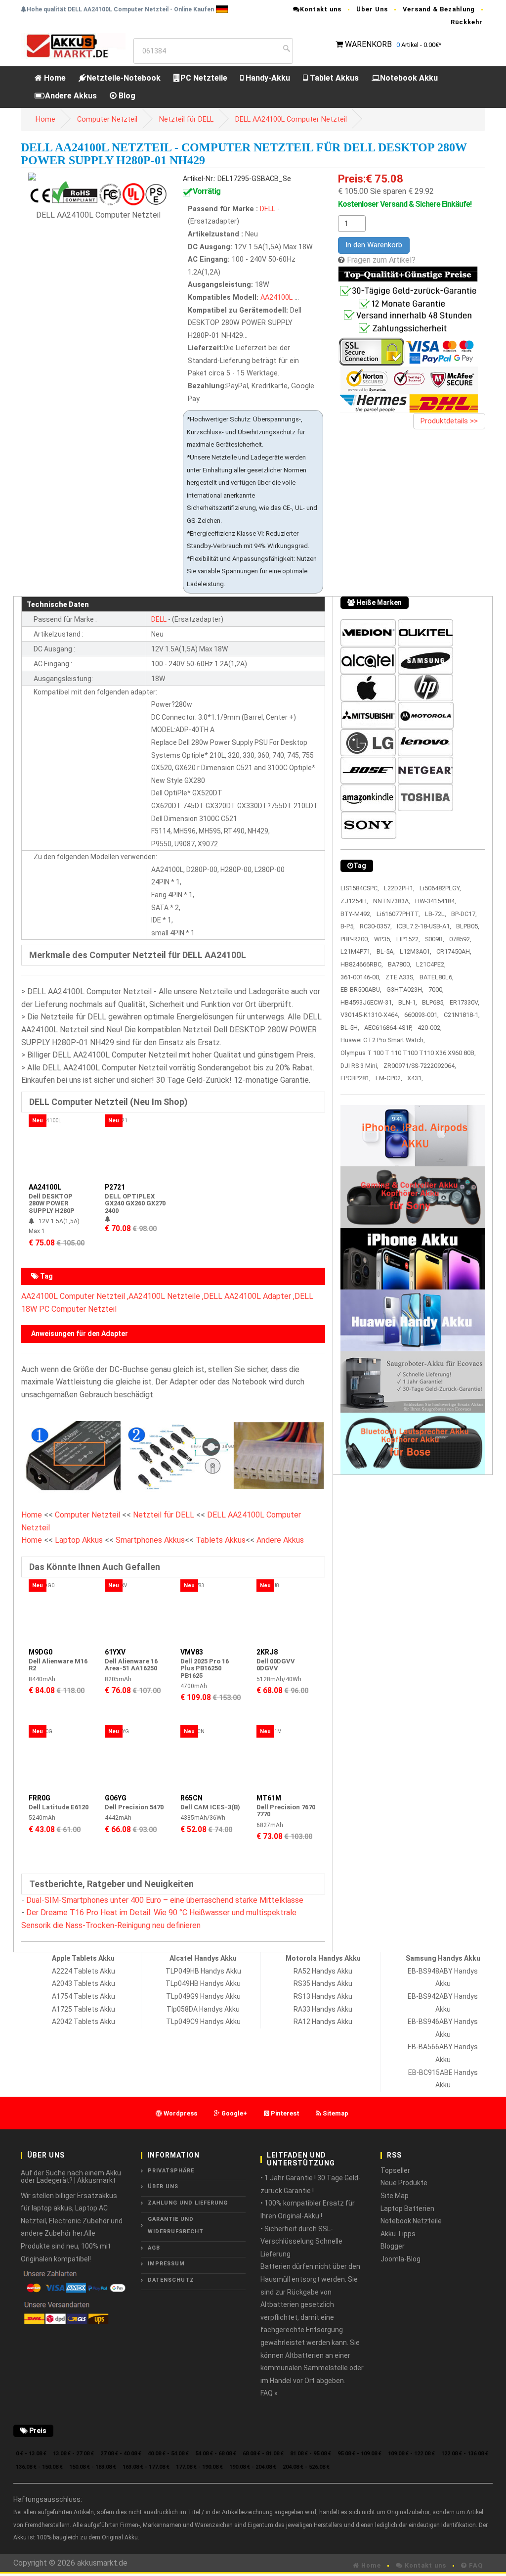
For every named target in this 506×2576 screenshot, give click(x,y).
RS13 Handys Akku (323, 1996)
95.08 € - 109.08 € (359, 2454)
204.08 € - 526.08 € (306, 2467)
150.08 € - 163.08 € (93, 2467)
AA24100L (276, 298)
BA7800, (400, 964)
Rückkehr (467, 22)
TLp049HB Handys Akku (203, 1983)
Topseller (395, 2170)
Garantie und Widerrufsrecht (176, 2226)
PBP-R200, (355, 939)
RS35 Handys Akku (323, 1983)
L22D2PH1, (399, 888)
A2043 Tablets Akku (84, 1983)
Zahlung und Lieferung (188, 2203)
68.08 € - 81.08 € (263, 2454)
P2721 (115, 1187)
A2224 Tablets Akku (84, 1971)
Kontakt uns (321, 9)
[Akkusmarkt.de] (73, 45)
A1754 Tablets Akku (84, 1996)
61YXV (115, 1652)
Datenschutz (171, 2280)
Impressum (166, 2264)
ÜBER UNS (163, 2186)
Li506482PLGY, (440, 888)
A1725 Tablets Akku (84, 2009)
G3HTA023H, (405, 989)
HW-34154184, (436, 901)
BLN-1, (408, 1002)
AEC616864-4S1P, (388, 1028)
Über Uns (372, 9)
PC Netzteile (204, 78)
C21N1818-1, (462, 1015)
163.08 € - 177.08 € (146, 2467)
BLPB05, (468, 926)
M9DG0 (41, 1652)
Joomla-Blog (401, 2259)
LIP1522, (408, 939)
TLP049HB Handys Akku (203, 1971)
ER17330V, (464, 1002)
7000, (436, 989)
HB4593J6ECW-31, (367, 1002)
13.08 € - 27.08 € (73, 2454)
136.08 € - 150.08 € (39, 2467)
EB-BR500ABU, (361, 989)
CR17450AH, (454, 951)
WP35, (383, 939)
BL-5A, (386, 951)
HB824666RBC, (362, 964)
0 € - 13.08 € (31, 2454)
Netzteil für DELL (186, 119)
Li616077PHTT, (398, 914)
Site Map (395, 2196)
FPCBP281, (356, 1078)
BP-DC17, (464, 914)
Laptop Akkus (79, 1540)
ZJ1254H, (354, 901)
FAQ (475, 2565)
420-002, (430, 1028)
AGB (154, 2248)
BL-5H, (350, 1028)
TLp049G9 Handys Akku (203, 1996)
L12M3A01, (416, 951)
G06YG (116, 1798)
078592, (460, 939)
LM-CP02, (389, 1078)
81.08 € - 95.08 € (311, 2454)
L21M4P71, (356, 951)
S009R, (435, 939)
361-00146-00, (360, 977)
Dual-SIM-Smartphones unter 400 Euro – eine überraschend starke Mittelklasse (165, 1900)
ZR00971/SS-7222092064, (420, 1066)
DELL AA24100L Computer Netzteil (291, 119)
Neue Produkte (404, 2183)
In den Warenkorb (374, 245)
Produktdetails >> (449, 421)
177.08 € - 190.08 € (199, 2467)
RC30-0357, (376, 926)
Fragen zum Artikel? (381, 260)
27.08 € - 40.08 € (121, 2454)
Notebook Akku (409, 78)
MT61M (269, 1798)
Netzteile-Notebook (124, 78)
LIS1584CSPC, (360, 888)
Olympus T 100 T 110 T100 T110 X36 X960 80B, (408, 1053)
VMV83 (192, 1652)
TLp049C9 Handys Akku (203, 2022)
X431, (415, 1078)
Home (54, 78)
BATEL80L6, (437, 977)
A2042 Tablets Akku (84, 2022)
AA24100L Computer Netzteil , (75, 1296)
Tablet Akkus (333, 78)
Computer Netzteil (107, 119)
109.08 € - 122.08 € (411, 2454)
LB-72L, (436, 914)
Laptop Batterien (407, 2208)
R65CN (191, 1798)
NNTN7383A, (392, 901)
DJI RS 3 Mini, (359, 1066)
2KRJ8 (267, 1652)
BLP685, (433, 1002)
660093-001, (422, 1015)
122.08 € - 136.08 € (465, 2454)
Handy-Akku (267, 78)
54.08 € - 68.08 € (216, 2454)
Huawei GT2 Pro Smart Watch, (383, 1040)
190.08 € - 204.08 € (253, 2467)
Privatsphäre (171, 2171)
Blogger (393, 2246)
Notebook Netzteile (411, 2221)
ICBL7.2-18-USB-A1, (424, 926)
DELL (268, 209)
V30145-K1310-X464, (370, 1015)
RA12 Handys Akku (323, 2022)
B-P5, (348, 926)
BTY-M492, (356, 914)
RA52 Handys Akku (323, 1971)
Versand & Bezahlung (439, 9)
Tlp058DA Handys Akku (203, 2009)
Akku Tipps (398, 2234)
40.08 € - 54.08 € (168, 2454)
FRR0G (40, 1798)
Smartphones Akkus (150, 1540)
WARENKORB (368, 44)
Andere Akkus (71, 96)
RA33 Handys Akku (323, 2009)
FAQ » (269, 2393)
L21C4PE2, (431, 964)
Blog (126, 96)
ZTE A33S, (400, 977)
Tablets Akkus (221, 1540)
